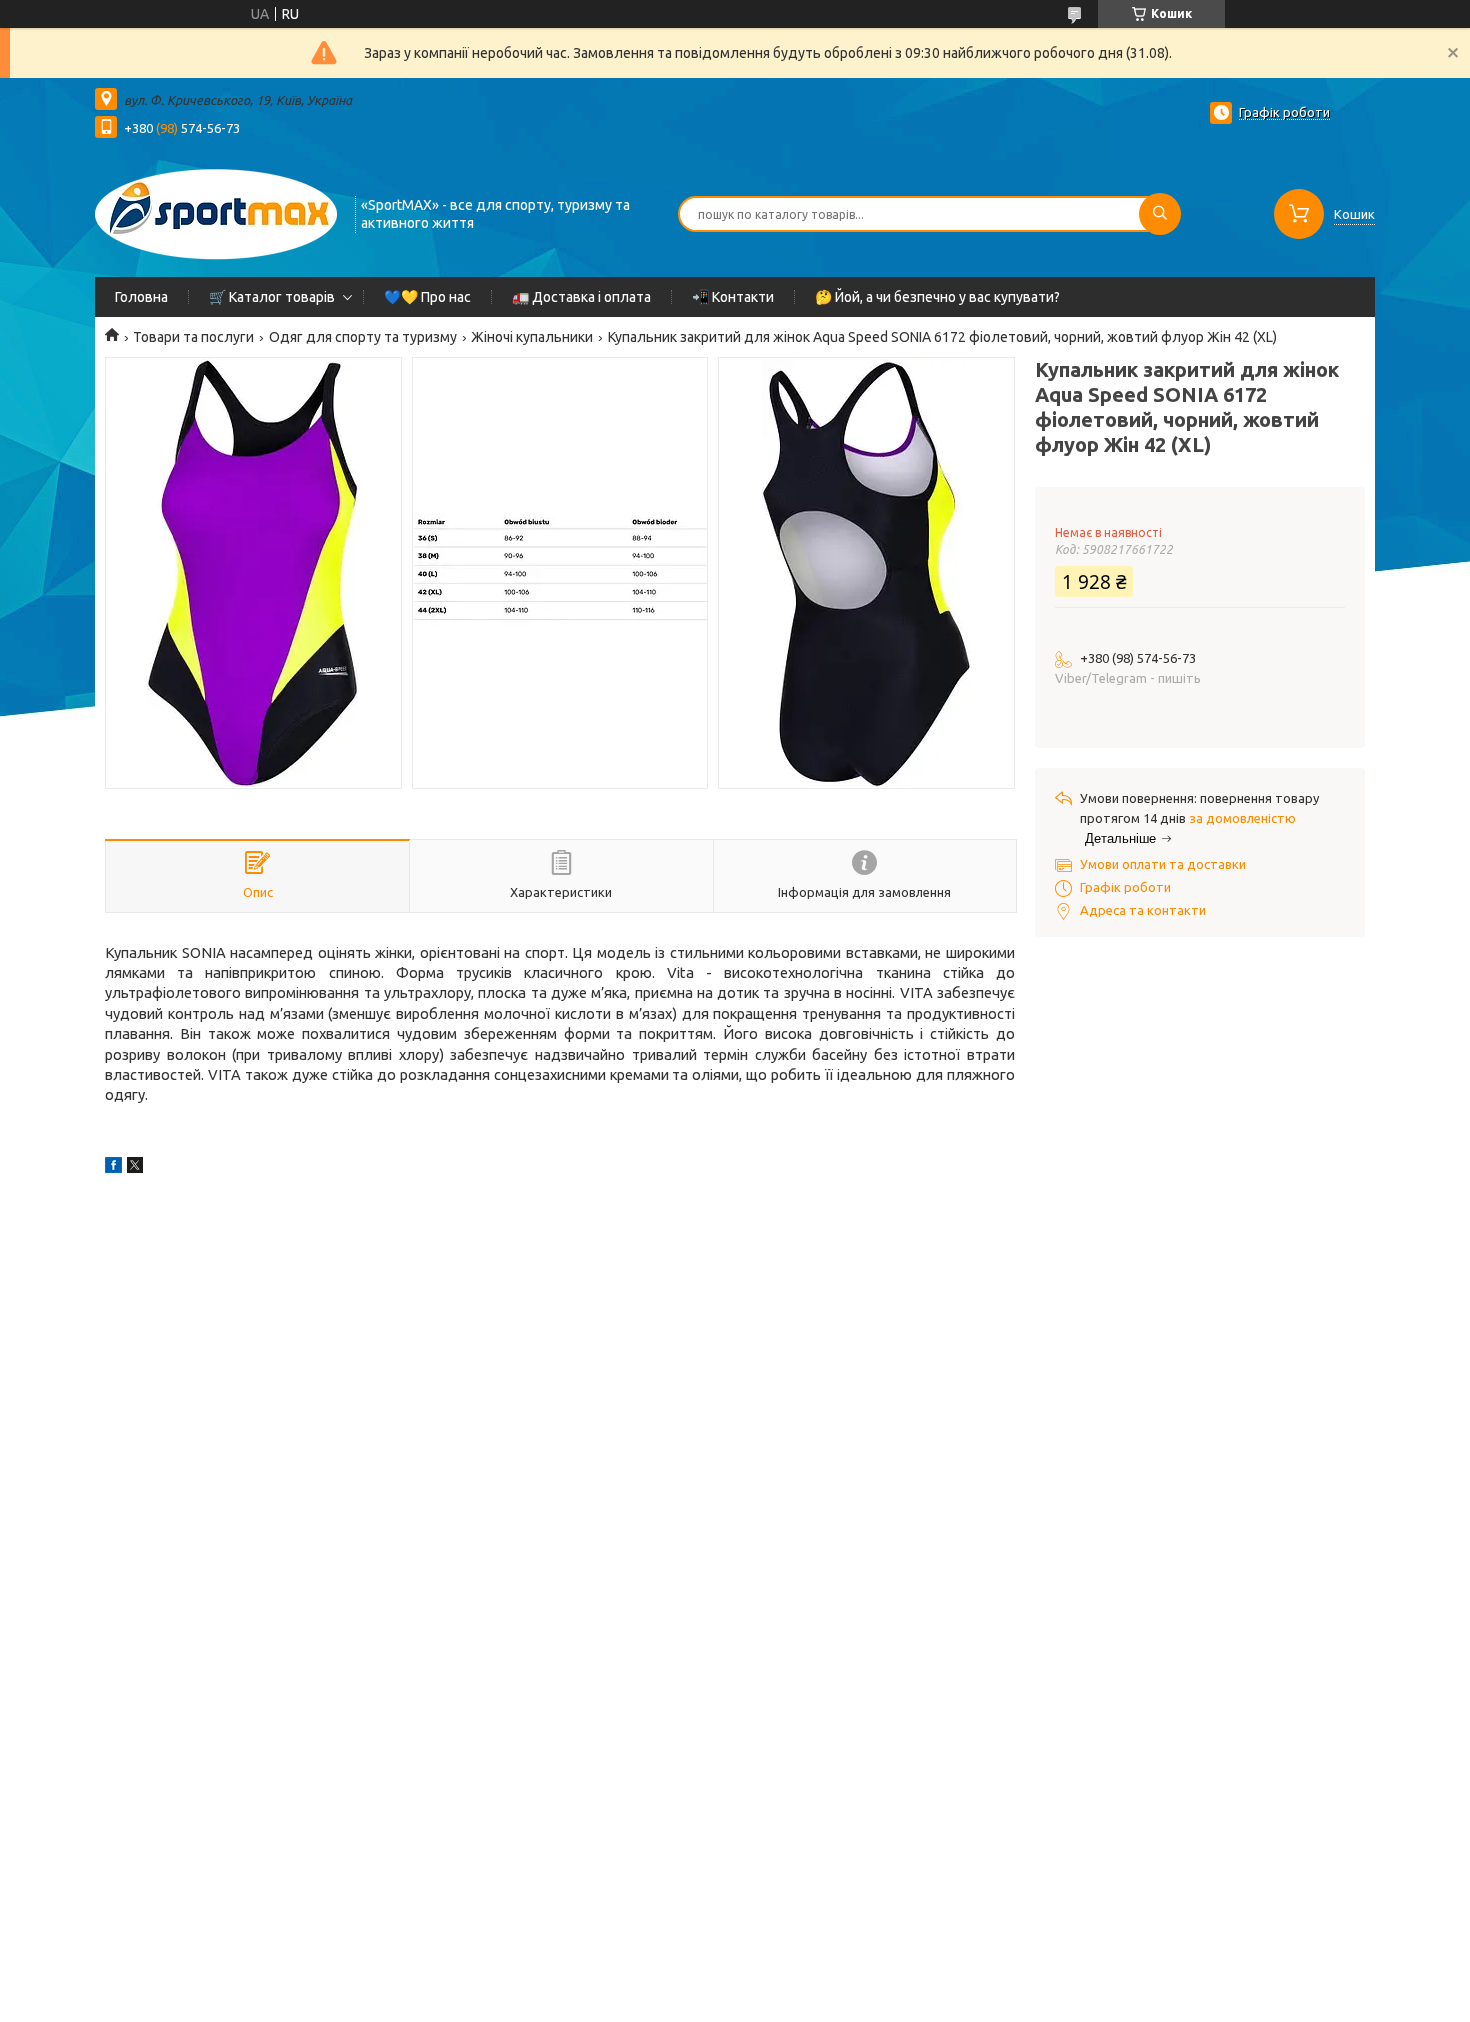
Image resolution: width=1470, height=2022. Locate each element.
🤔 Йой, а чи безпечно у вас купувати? (937, 297)
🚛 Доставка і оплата (581, 297)
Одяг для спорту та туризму (363, 337)
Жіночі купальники (532, 337)
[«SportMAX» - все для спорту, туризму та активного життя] (216, 212)
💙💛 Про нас (427, 297)
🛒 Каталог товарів (272, 297)
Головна (141, 297)
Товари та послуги (193, 337)
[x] (135, 1168)
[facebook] (113, 1168)
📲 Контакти (733, 297)
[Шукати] (1160, 214)
